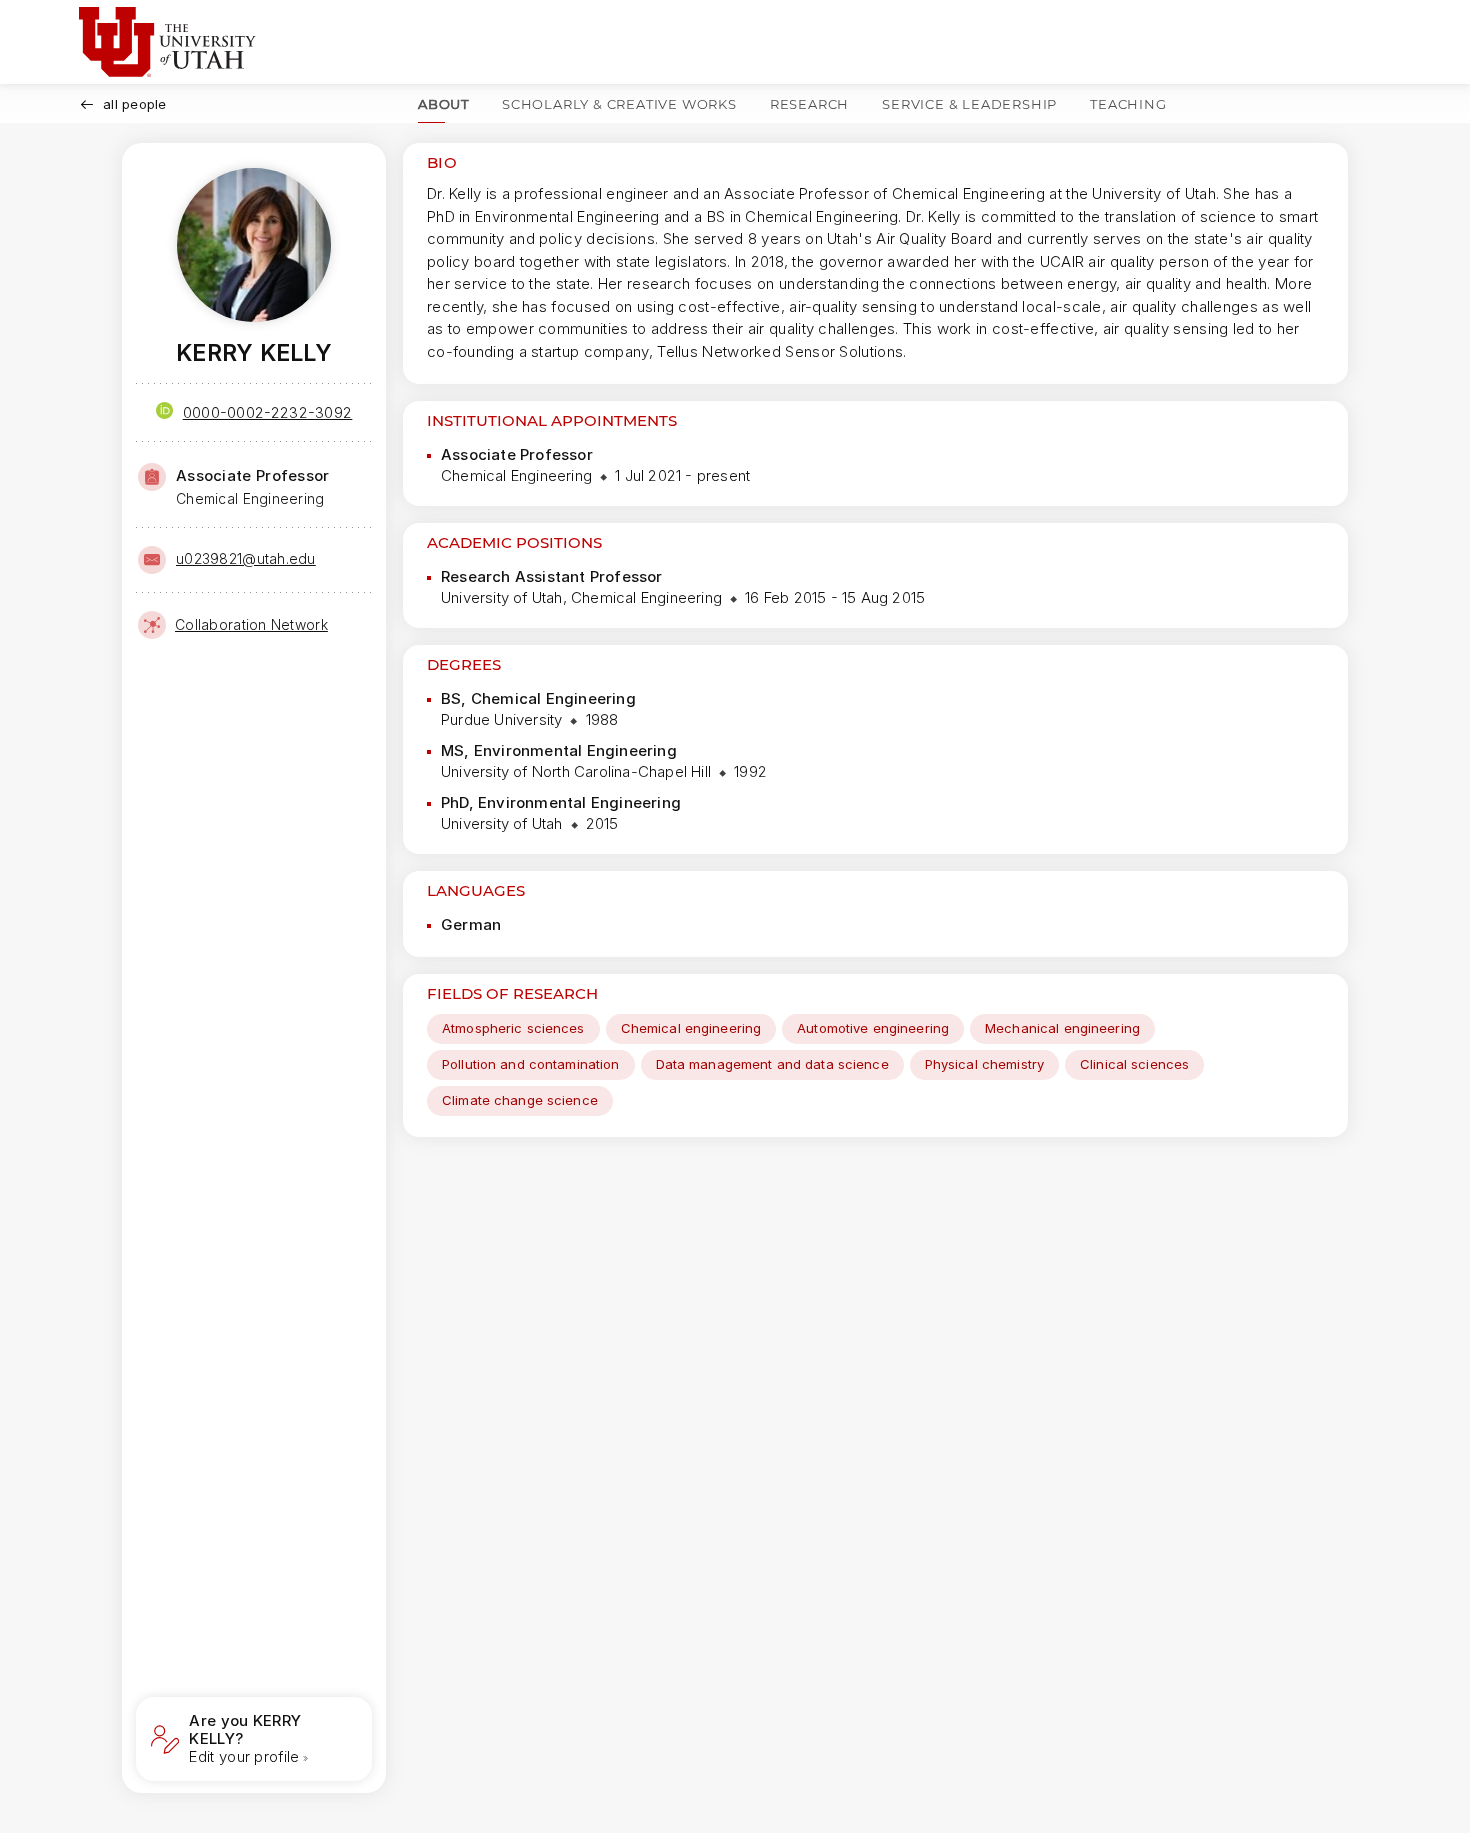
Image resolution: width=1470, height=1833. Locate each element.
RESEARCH (809, 104)
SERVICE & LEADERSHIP (969, 104)
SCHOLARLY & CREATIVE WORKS (619, 104)
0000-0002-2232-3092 (268, 412)
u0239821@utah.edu (246, 558)
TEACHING (1128, 104)
